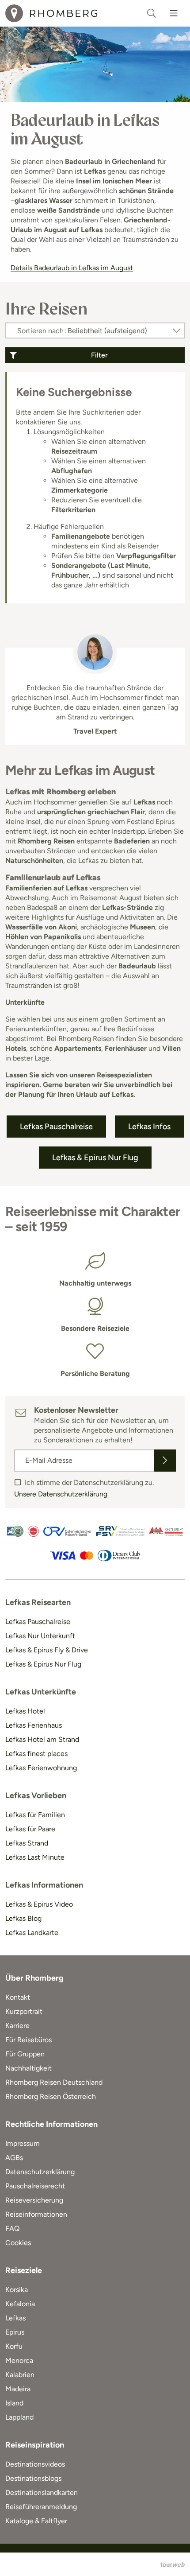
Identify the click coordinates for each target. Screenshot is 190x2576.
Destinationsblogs (33, 2478)
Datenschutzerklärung (40, 2172)
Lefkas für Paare (30, 1829)
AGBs (14, 2158)
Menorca (19, 2360)
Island (14, 2403)
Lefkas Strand (27, 1843)
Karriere (17, 2026)
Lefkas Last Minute (35, 1857)
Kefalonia (20, 2304)
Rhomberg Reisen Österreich (51, 2096)
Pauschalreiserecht (35, 2186)
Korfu (14, 2346)
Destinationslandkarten (42, 2492)
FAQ (12, 2228)
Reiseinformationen (36, 2214)
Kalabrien (20, 2375)
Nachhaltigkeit (28, 2068)
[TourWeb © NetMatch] (173, 2564)
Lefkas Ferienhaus (34, 1725)
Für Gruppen (25, 2054)
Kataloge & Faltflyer (36, 2521)
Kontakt (18, 1997)
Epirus (15, 2332)
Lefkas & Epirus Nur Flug (43, 1664)
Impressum (23, 2143)
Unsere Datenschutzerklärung (61, 1494)
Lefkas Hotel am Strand (42, 1739)
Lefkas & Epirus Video (39, 1904)
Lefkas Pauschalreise (38, 1622)
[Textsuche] (152, 13)
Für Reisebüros (28, 2040)
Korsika (17, 2290)
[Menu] (174, 13)
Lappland (19, 2417)
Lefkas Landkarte (32, 1933)
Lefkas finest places (36, 1754)
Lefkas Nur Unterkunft (40, 1636)
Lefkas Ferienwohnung (41, 1768)
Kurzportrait (24, 2011)
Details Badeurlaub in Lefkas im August (72, 268)
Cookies (18, 2243)
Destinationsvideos (35, 2464)
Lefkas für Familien (35, 1815)
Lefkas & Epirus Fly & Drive (47, 1650)
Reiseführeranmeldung (41, 2507)
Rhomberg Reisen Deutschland (54, 2082)
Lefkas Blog (23, 1918)
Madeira (18, 2389)
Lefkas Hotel (25, 1711)
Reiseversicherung (34, 2200)
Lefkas (15, 2318)
